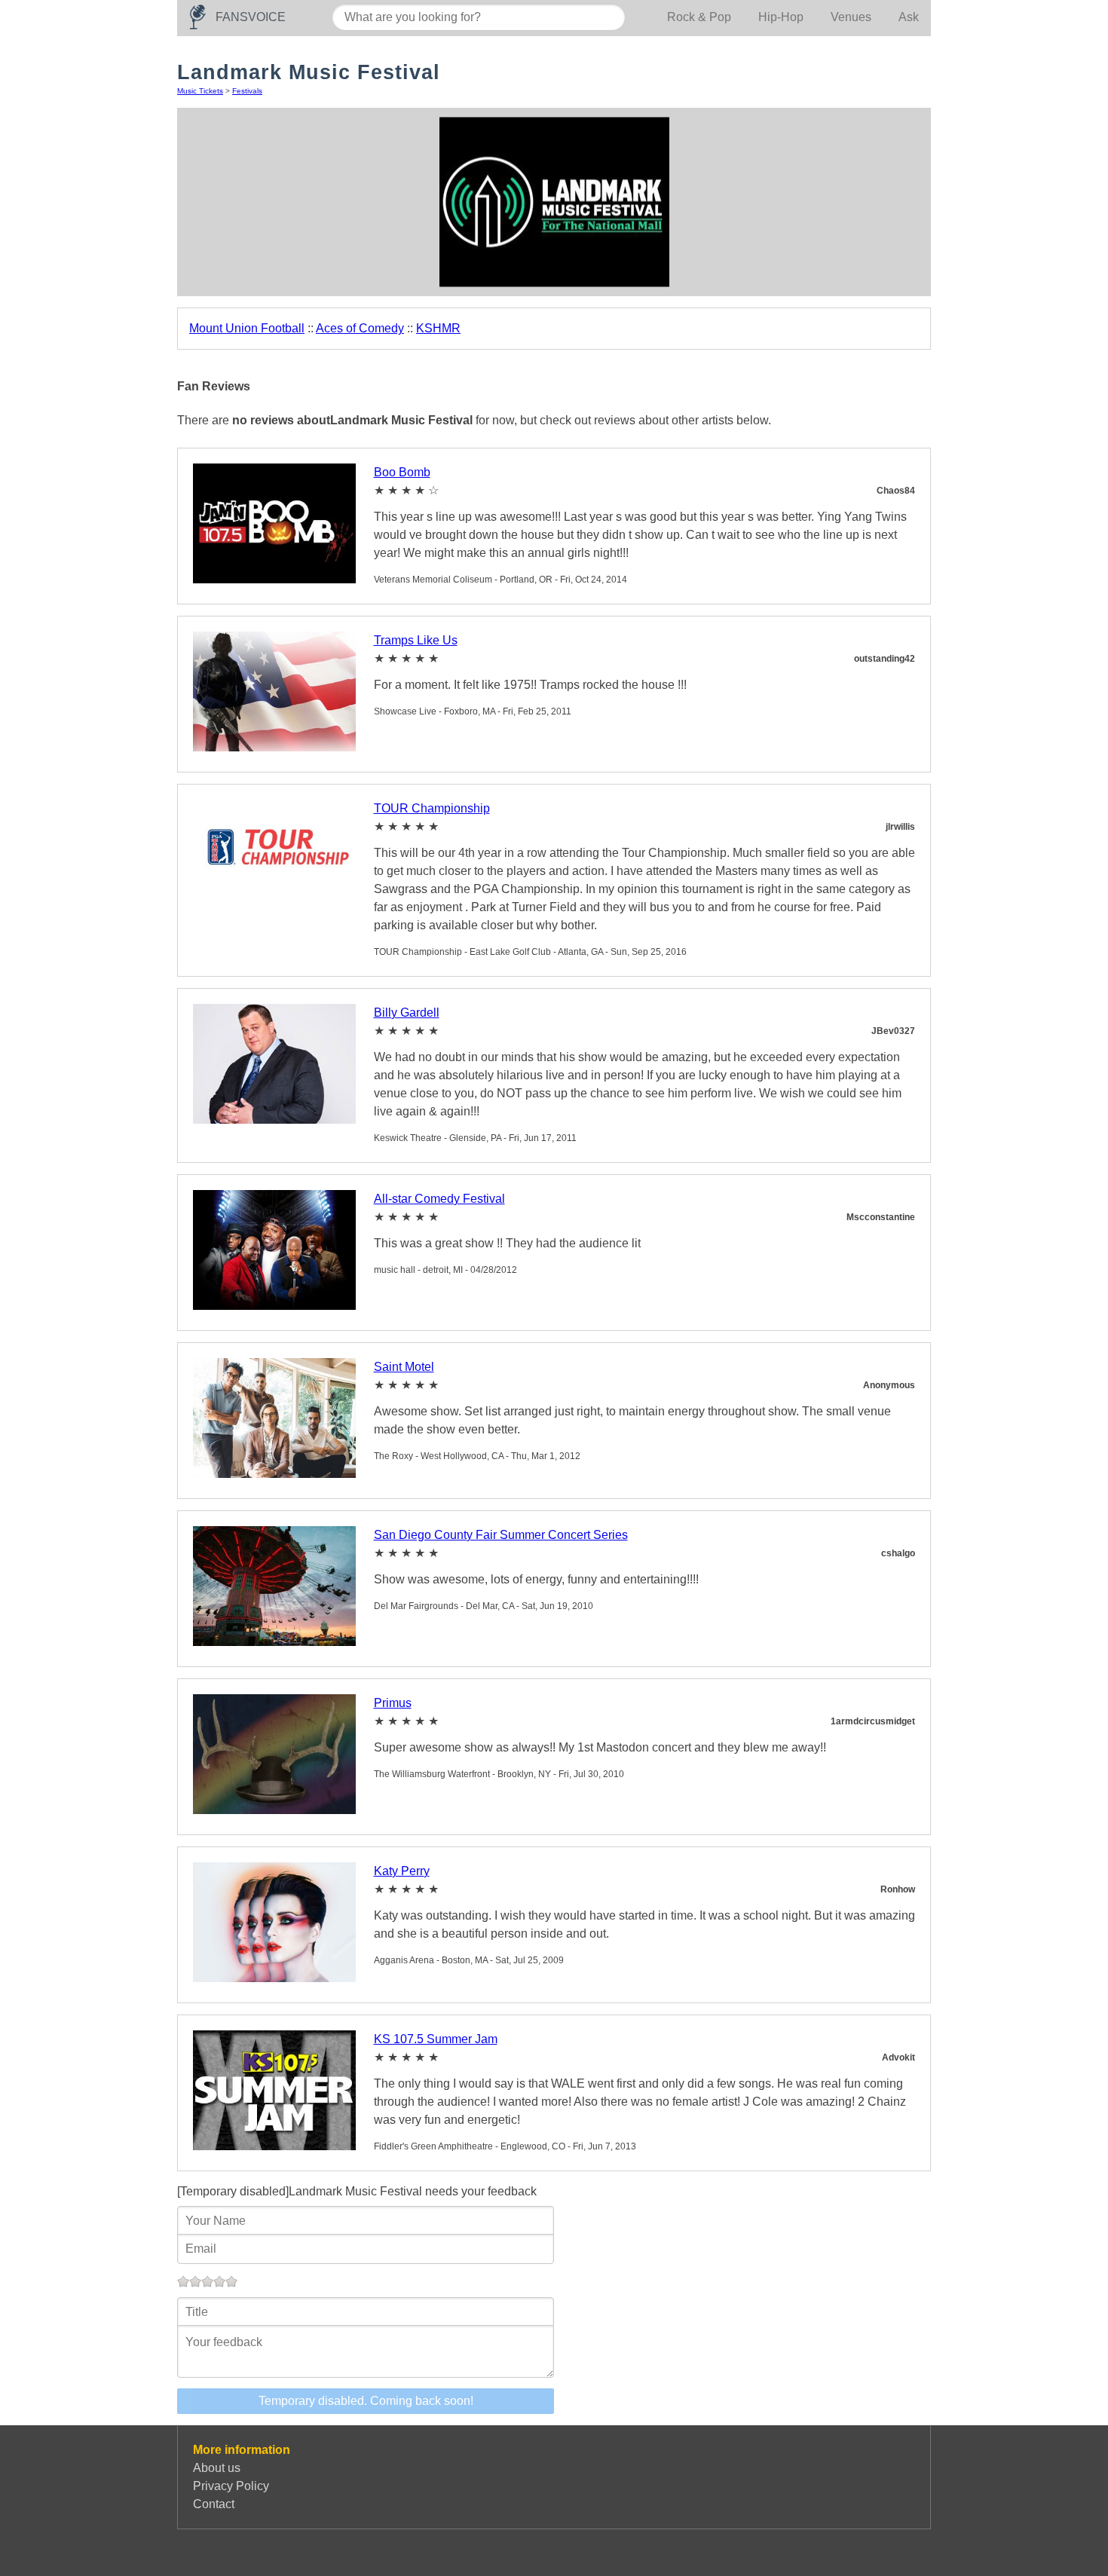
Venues (851, 17)
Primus (393, 1703)
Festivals (247, 91)
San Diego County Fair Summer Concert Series (501, 1535)
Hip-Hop (781, 17)
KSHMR (438, 328)
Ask (909, 17)
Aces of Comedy (360, 328)
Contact (214, 2504)
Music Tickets (200, 91)
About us (217, 2468)
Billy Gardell (407, 1013)
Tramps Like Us (416, 640)
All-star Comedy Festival (439, 1199)
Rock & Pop (699, 17)
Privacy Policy (231, 2486)
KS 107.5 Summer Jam (436, 2039)
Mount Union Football (247, 328)
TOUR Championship (432, 808)
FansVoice (251, 17)
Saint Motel (404, 1367)
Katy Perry (402, 1871)
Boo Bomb (402, 472)
